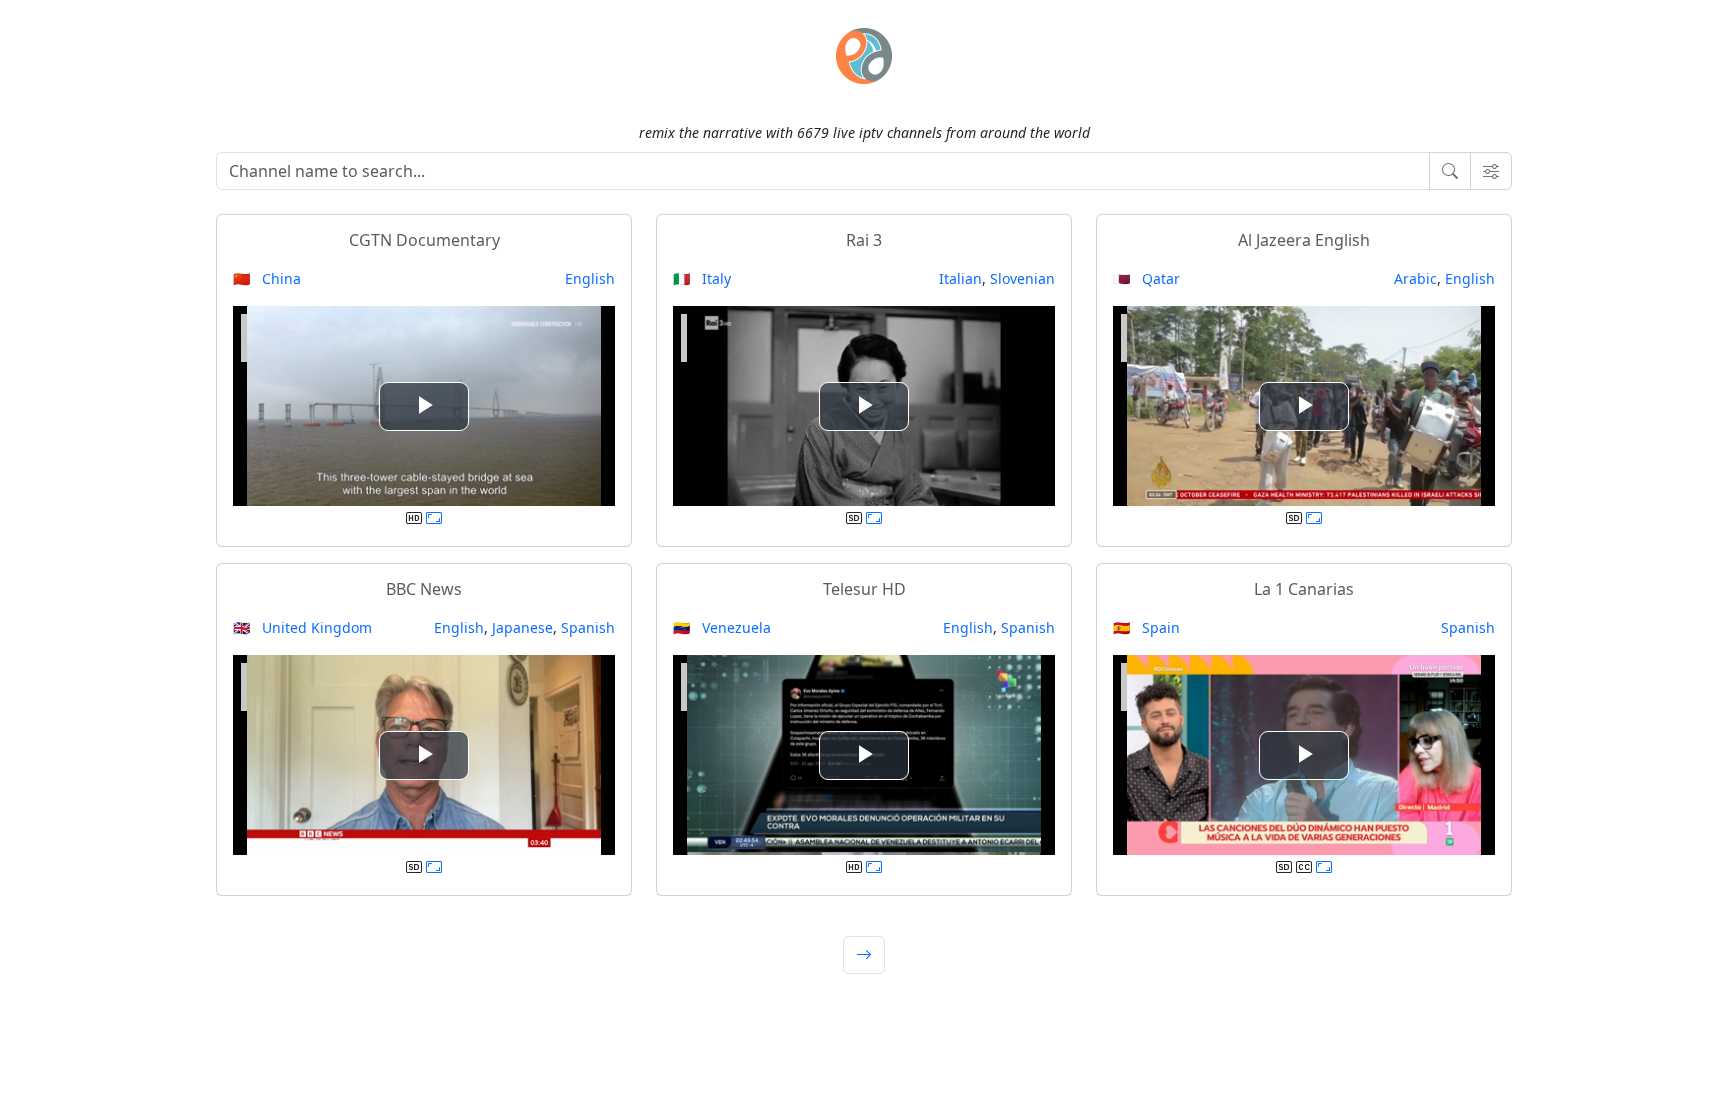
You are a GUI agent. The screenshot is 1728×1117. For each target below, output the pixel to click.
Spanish (588, 627)
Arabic (1415, 278)
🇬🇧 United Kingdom (302, 627)
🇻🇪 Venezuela (722, 627)
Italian (960, 278)
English (590, 278)
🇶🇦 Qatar (1146, 278)
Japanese (522, 627)
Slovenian (1022, 278)
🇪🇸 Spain (1146, 627)
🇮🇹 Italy (702, 278)
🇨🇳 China (267, 278)
